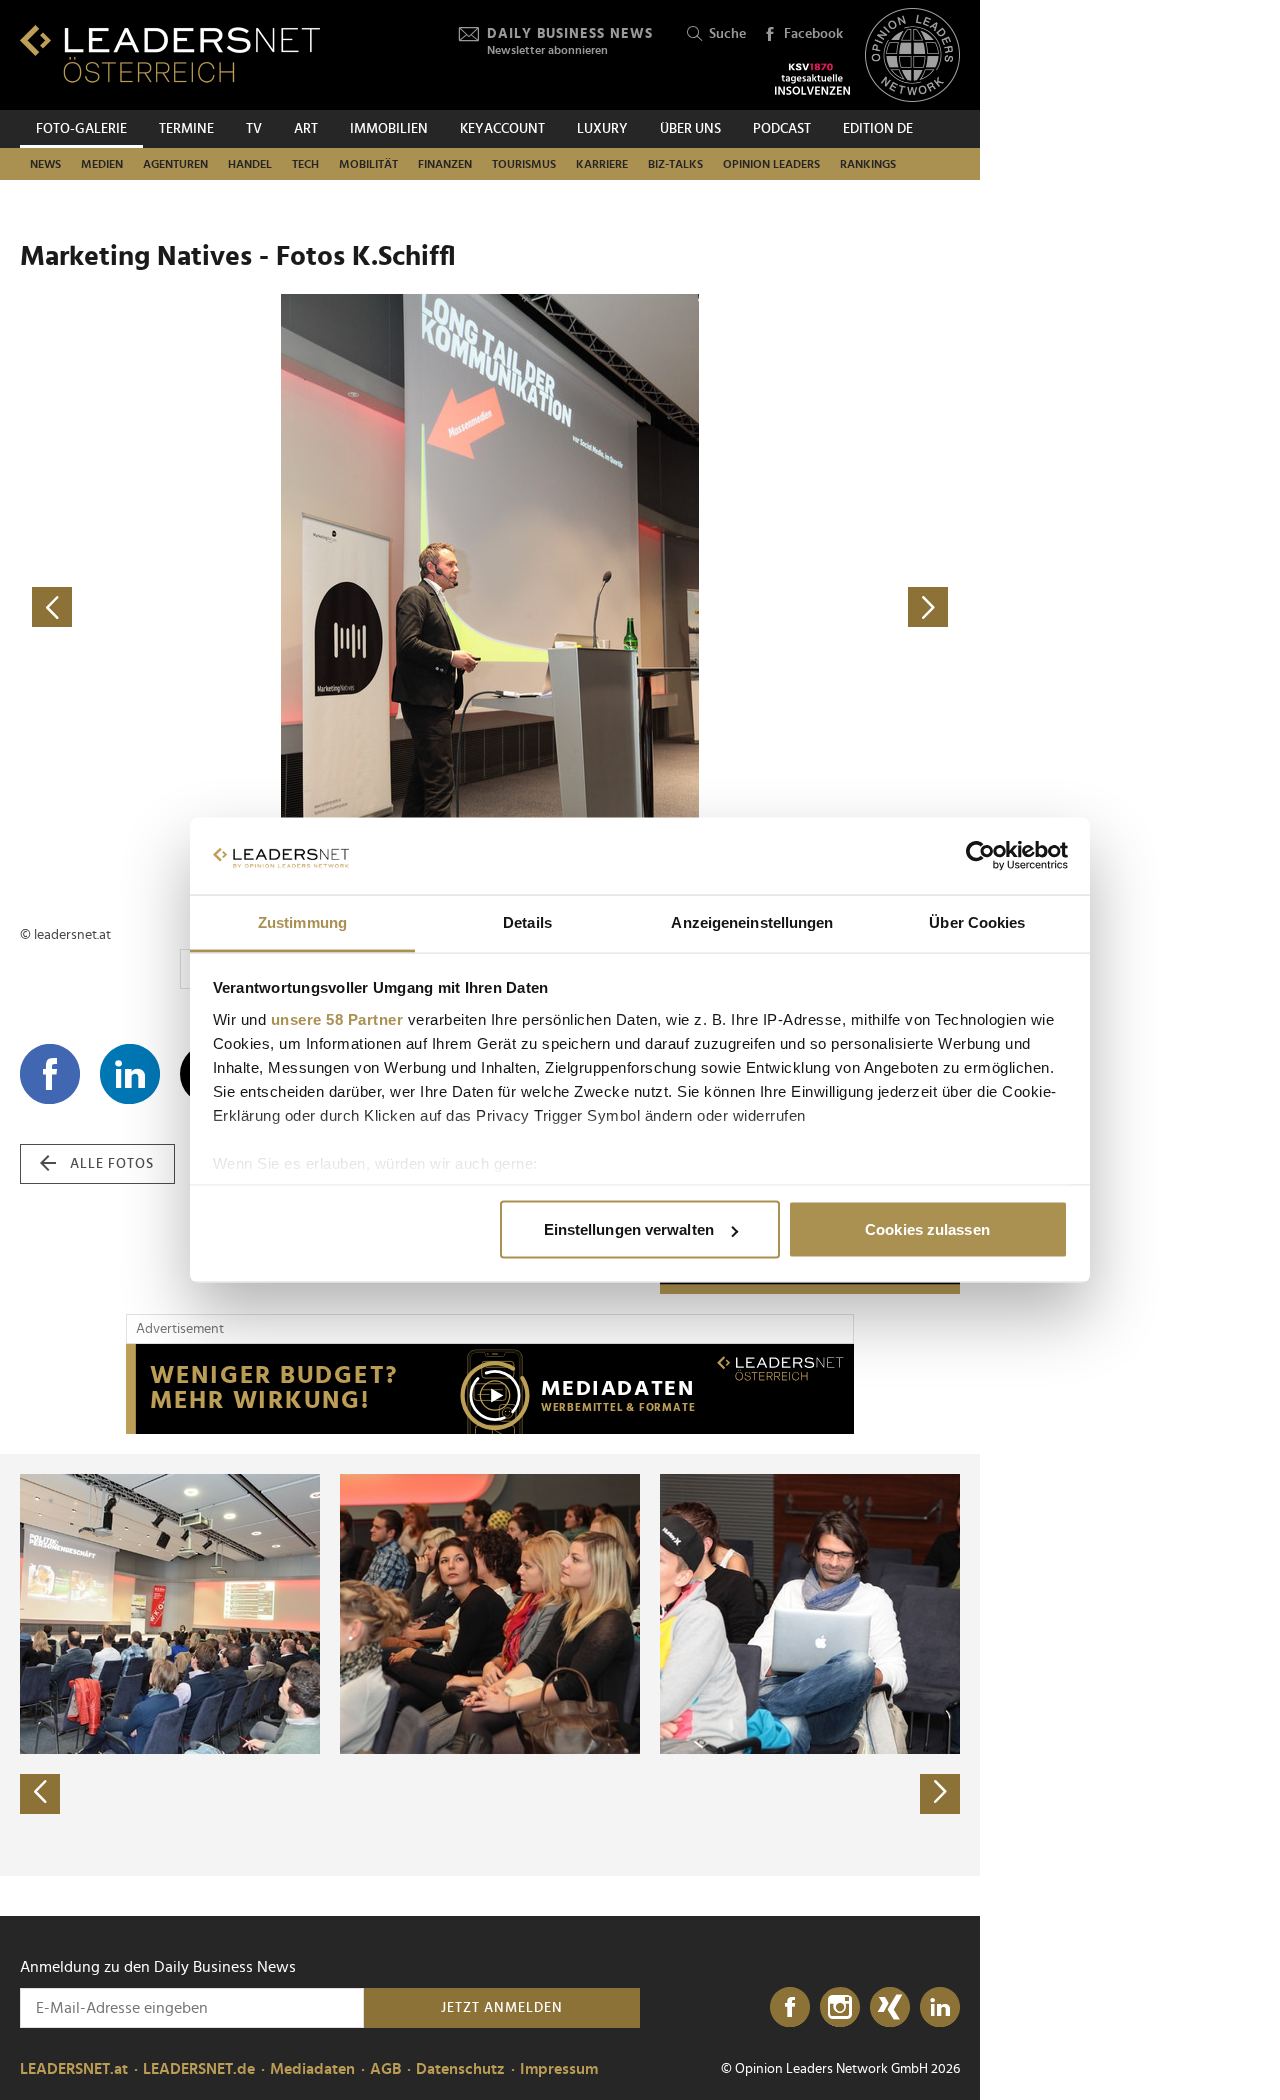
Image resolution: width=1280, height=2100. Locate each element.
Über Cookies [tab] (977, 921)
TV (254, 129)
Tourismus (524, 164)
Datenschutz (460, 2069)
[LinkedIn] (940, 2008)
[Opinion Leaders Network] (912, 55)
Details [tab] (527, 921)
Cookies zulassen (927, 1229)
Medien (102, 164)
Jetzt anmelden (502, 2008)
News (45, 164)
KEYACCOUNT (502, 129)
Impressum (559, 2069)
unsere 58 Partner (337, 1018)
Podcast (782, 129)
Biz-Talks (675, 164)
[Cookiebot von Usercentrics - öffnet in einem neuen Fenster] (980, 856)
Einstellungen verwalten (629, 1229)
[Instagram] (840, 2008)
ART (306, 129)
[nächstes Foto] (725, 607)
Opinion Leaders (771, 164)
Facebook (813, 34)
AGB (385, 2069)
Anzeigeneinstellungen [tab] (752, 921)
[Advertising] (490, 1389)
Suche (727, 34)
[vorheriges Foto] (255, 607)
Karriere (602, 164)
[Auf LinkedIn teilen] (130, 1074)
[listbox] (490, 1665)
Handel (250, 164)
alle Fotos (112, 1164)
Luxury (602, 129)
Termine (186, 129)
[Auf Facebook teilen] (50, 1074)
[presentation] (40, 1794)
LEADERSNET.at (74, 2069)
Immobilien (389, 129)
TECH (305, 164)
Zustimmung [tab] (302, 921)
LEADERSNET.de (199, 2069)
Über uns (690, 129)
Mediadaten (312, 2069)
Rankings (868, 164)
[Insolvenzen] (812, 79)
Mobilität (368, 164)
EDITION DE (878, 129)
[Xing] (890, 2008)
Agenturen (175, 164)
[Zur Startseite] (170, 53)
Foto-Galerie (81, 129)
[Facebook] (790, 2008)
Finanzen (445, 164)
